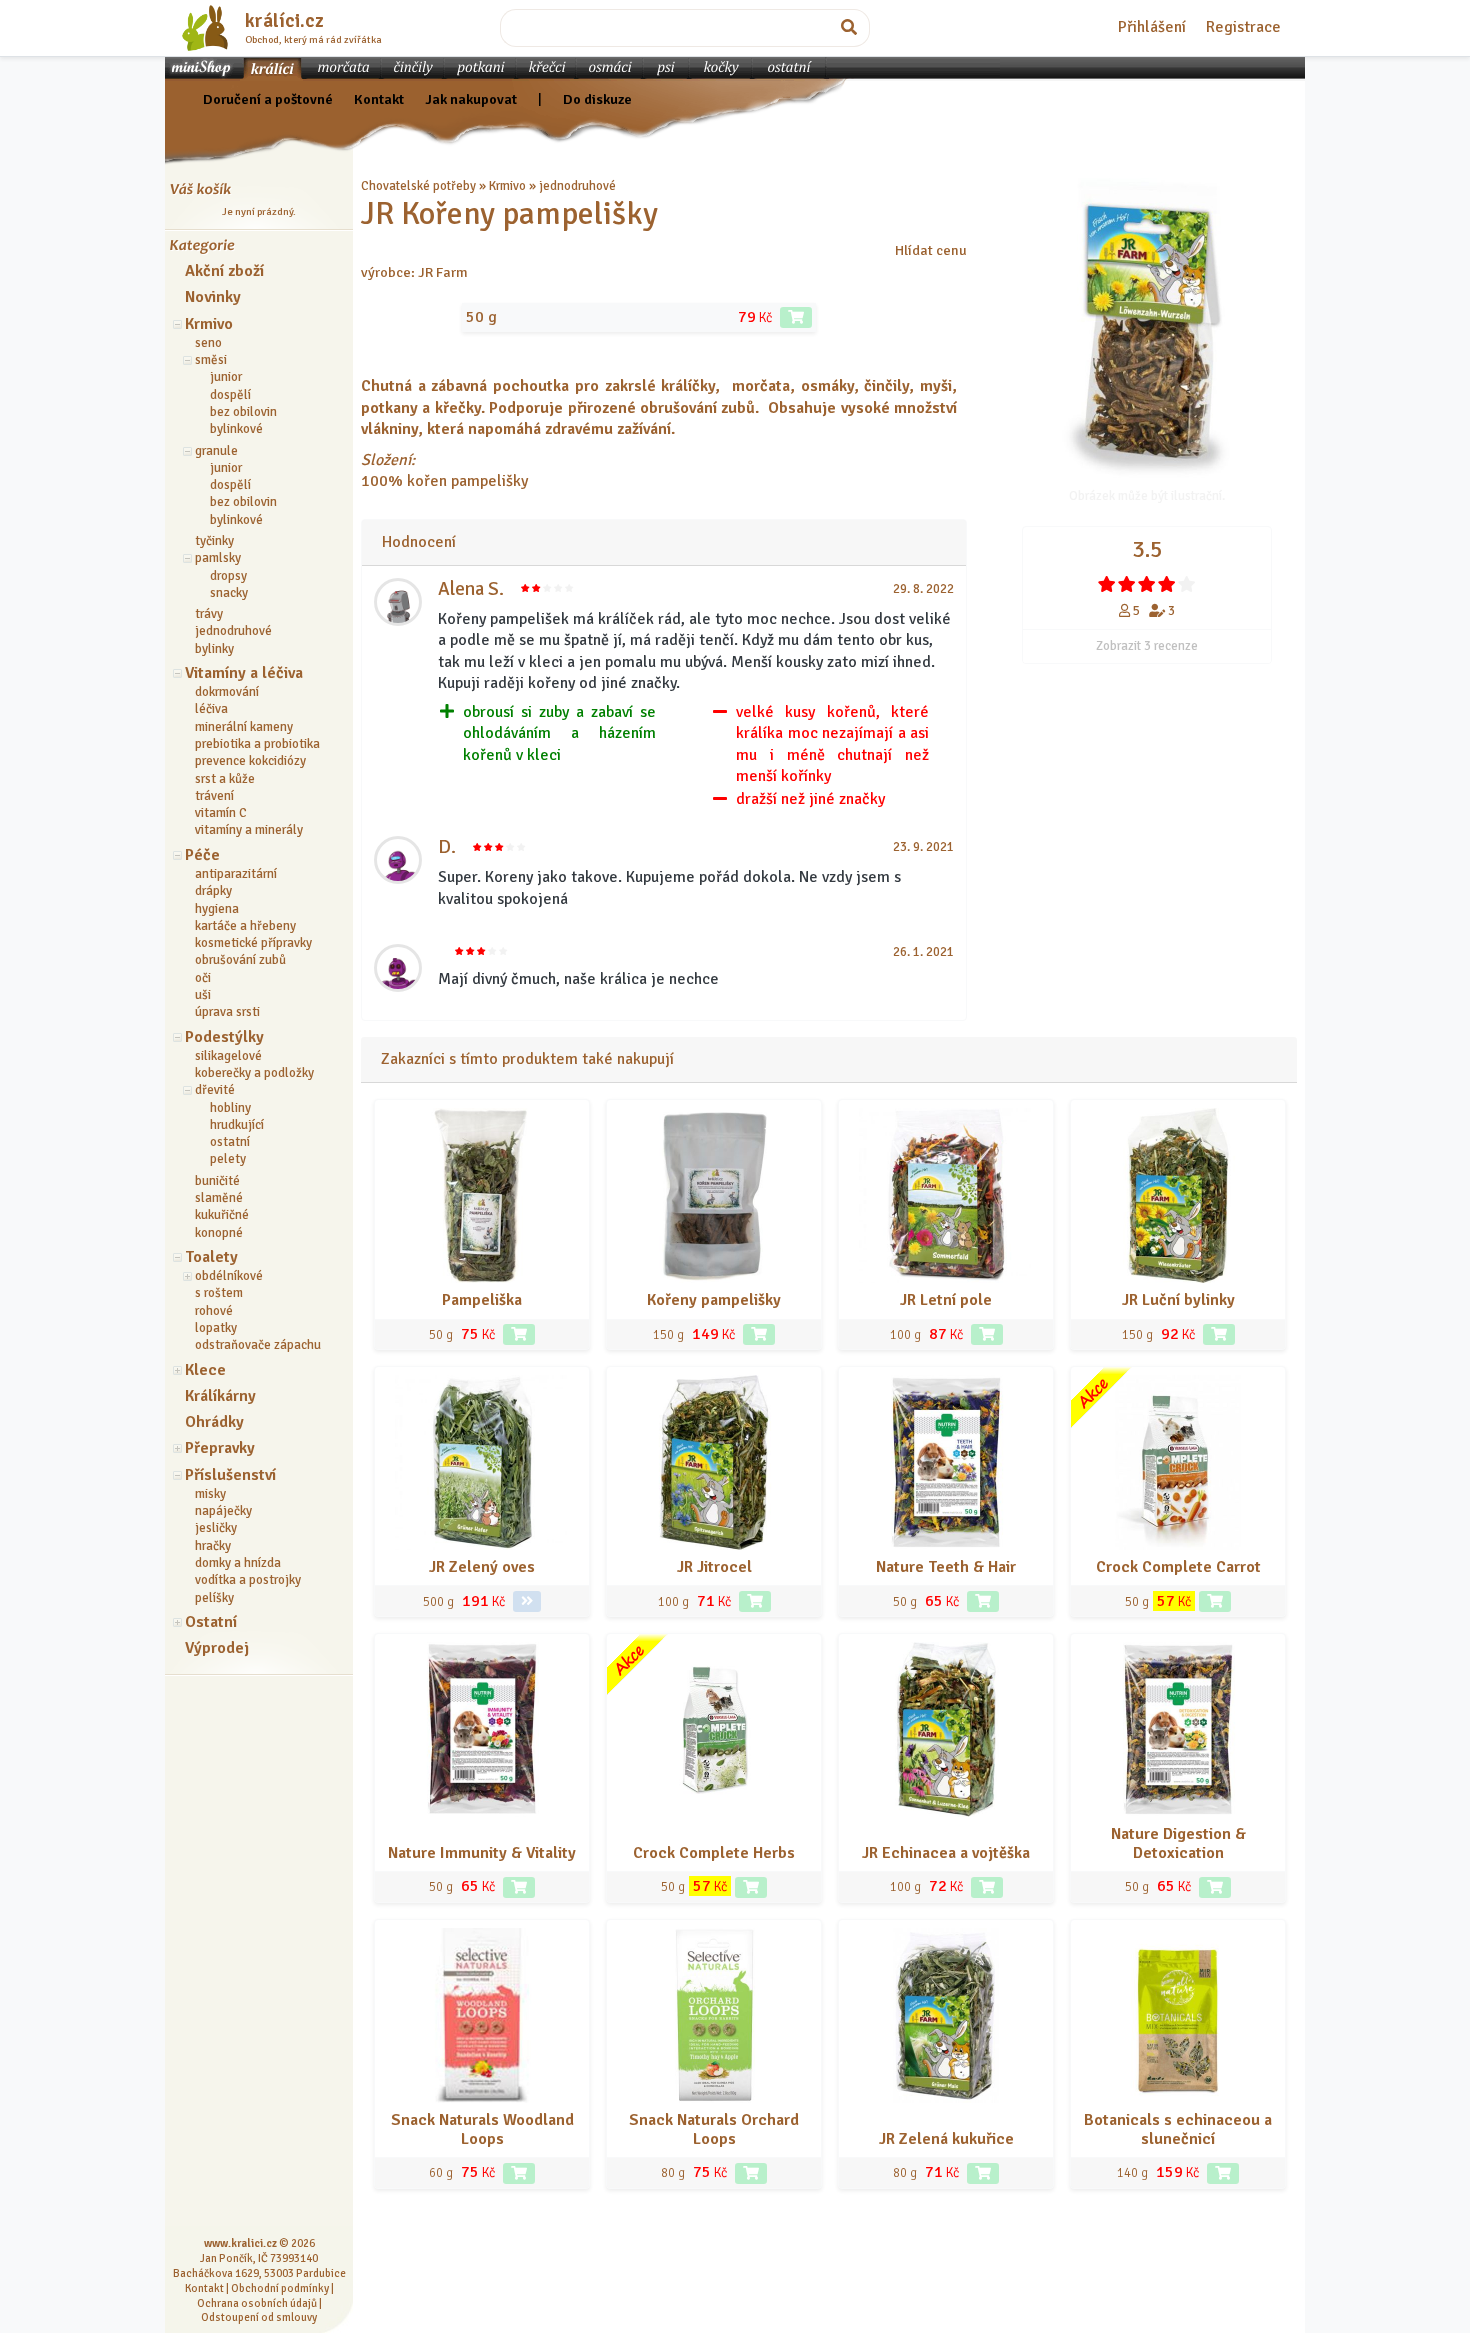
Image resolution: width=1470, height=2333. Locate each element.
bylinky (214, 649)
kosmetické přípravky (253, 943)
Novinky (213, 297)
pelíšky (214, 1598)
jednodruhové (233, 631)
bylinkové (236, 429)
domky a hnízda (238, 1563)
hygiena (217, 909)
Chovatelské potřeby (418, 186)
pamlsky (218, 558)
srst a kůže (225, 779)
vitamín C (221, 813)
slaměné (219, 1198)
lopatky (216, 1328)
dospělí (230, 395)
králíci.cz (284, 21)
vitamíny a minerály (249, 830)
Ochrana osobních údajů (257, 2303)
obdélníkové (229, 1276)
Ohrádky (214, 1422)
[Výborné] (1167, 584)
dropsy (228, 576)
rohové (214, 1311)
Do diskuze (597, 99)
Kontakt (379, 99)
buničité (217, 1181)
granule (216, 451)
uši (203, 995)
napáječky (223, 1511)
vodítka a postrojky (248, 1580)
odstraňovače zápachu (258, 1345)
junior (226, 377)
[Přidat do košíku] (796, 317)
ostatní (230, 1142)
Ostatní (211, 1622)
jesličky (216, 1528)
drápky (213, 891)
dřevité (215, 1090)
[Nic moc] (1127, 584)
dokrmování (227, 692)
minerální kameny (244, 727)
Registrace (1243, 27)
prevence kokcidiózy (250, 761)
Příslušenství (230, 1475)
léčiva (211, 709)
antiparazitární (236, 874)
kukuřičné (222, 1215)
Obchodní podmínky (280, 2288)
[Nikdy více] (1107, 584)
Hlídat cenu (931, 250)
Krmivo (209, 324)
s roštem (219, 1293)
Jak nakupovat (471, 99)
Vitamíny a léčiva (244, 673)
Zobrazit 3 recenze (1147, 646)
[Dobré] (1147, 584)
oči (203, 978)
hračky (213, 1546)
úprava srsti (227, 1012)
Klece (205, 1370)
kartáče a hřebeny (245, 926)
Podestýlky (224, 1037)
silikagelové (228, 1056)
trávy (209, 614)
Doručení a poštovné (268, 99)
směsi (211, 360)
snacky (229, 593)
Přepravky (220, 1448)
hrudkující (237, 1125)
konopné (219, 1233)
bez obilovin (243, 412)
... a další (642, 186)
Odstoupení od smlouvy (259, 2317)
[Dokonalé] (1187, 584)
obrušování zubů (240, 960)
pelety (228, 1159)
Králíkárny (220, 1396)
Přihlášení (1152, 27)
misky (210, 1494)
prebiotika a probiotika (257, 744)
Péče (202, 855)
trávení (214, 796)
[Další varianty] (527, 1601)
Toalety (211, 1257)
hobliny (230, 1108)
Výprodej (217, 1648)
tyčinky (214, 541)
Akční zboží (224, 271)
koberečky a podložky (254, 1073)
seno (208, 343)
